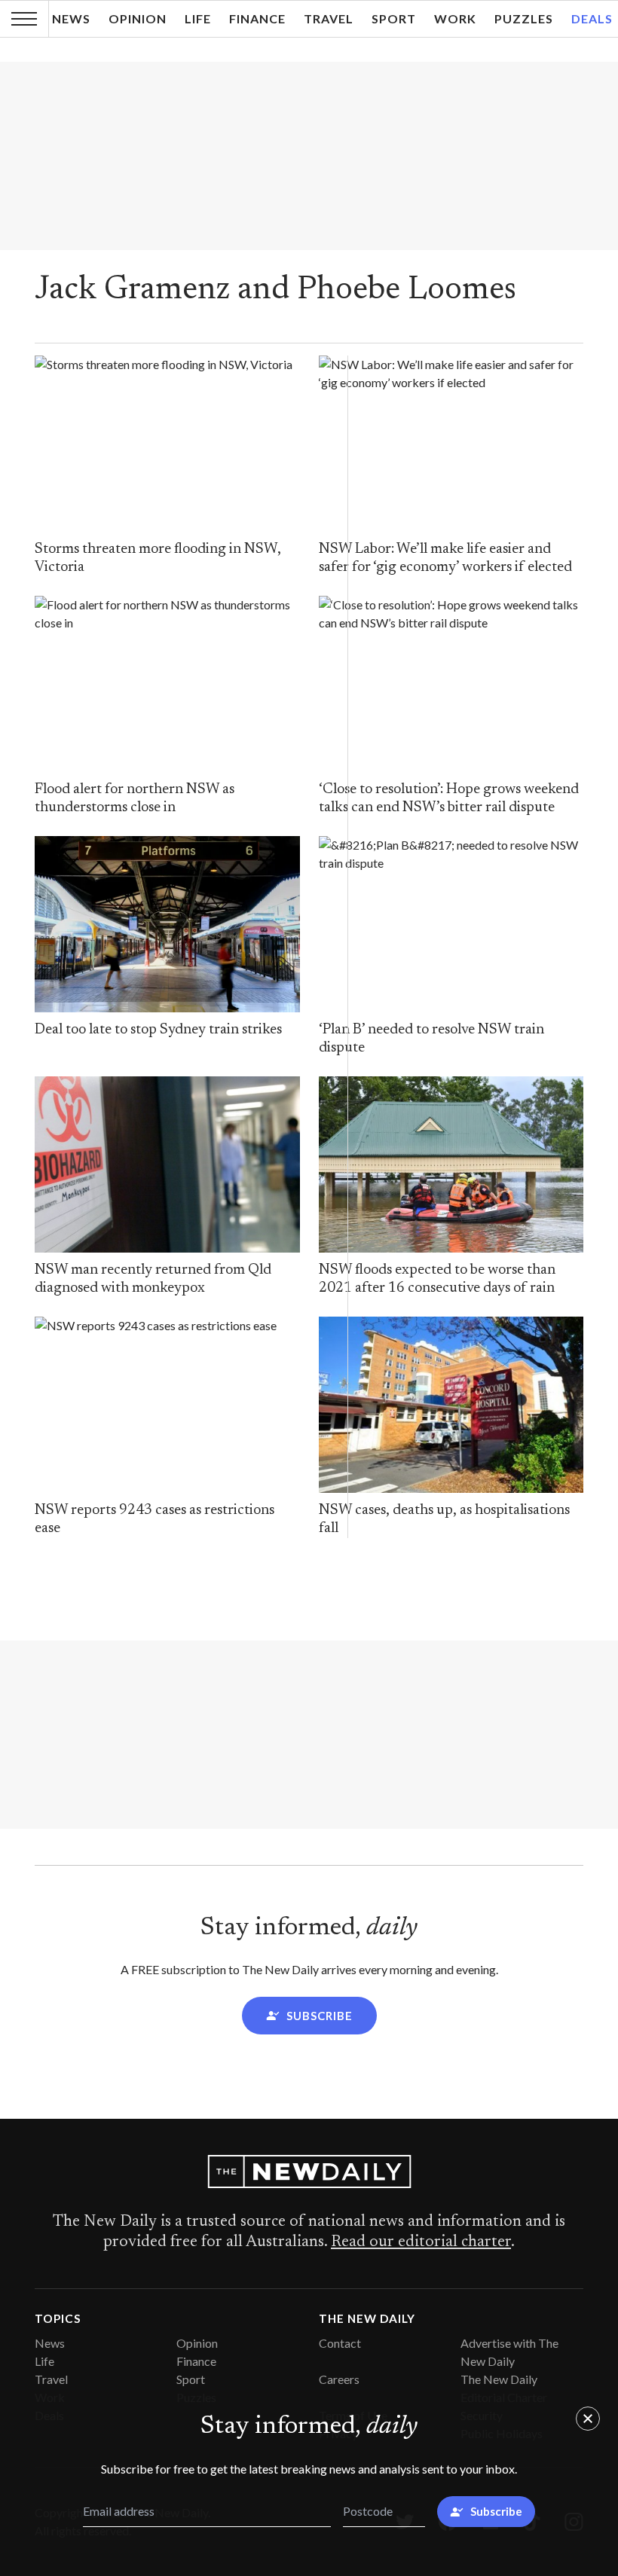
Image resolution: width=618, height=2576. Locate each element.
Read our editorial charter (421, 2242)
